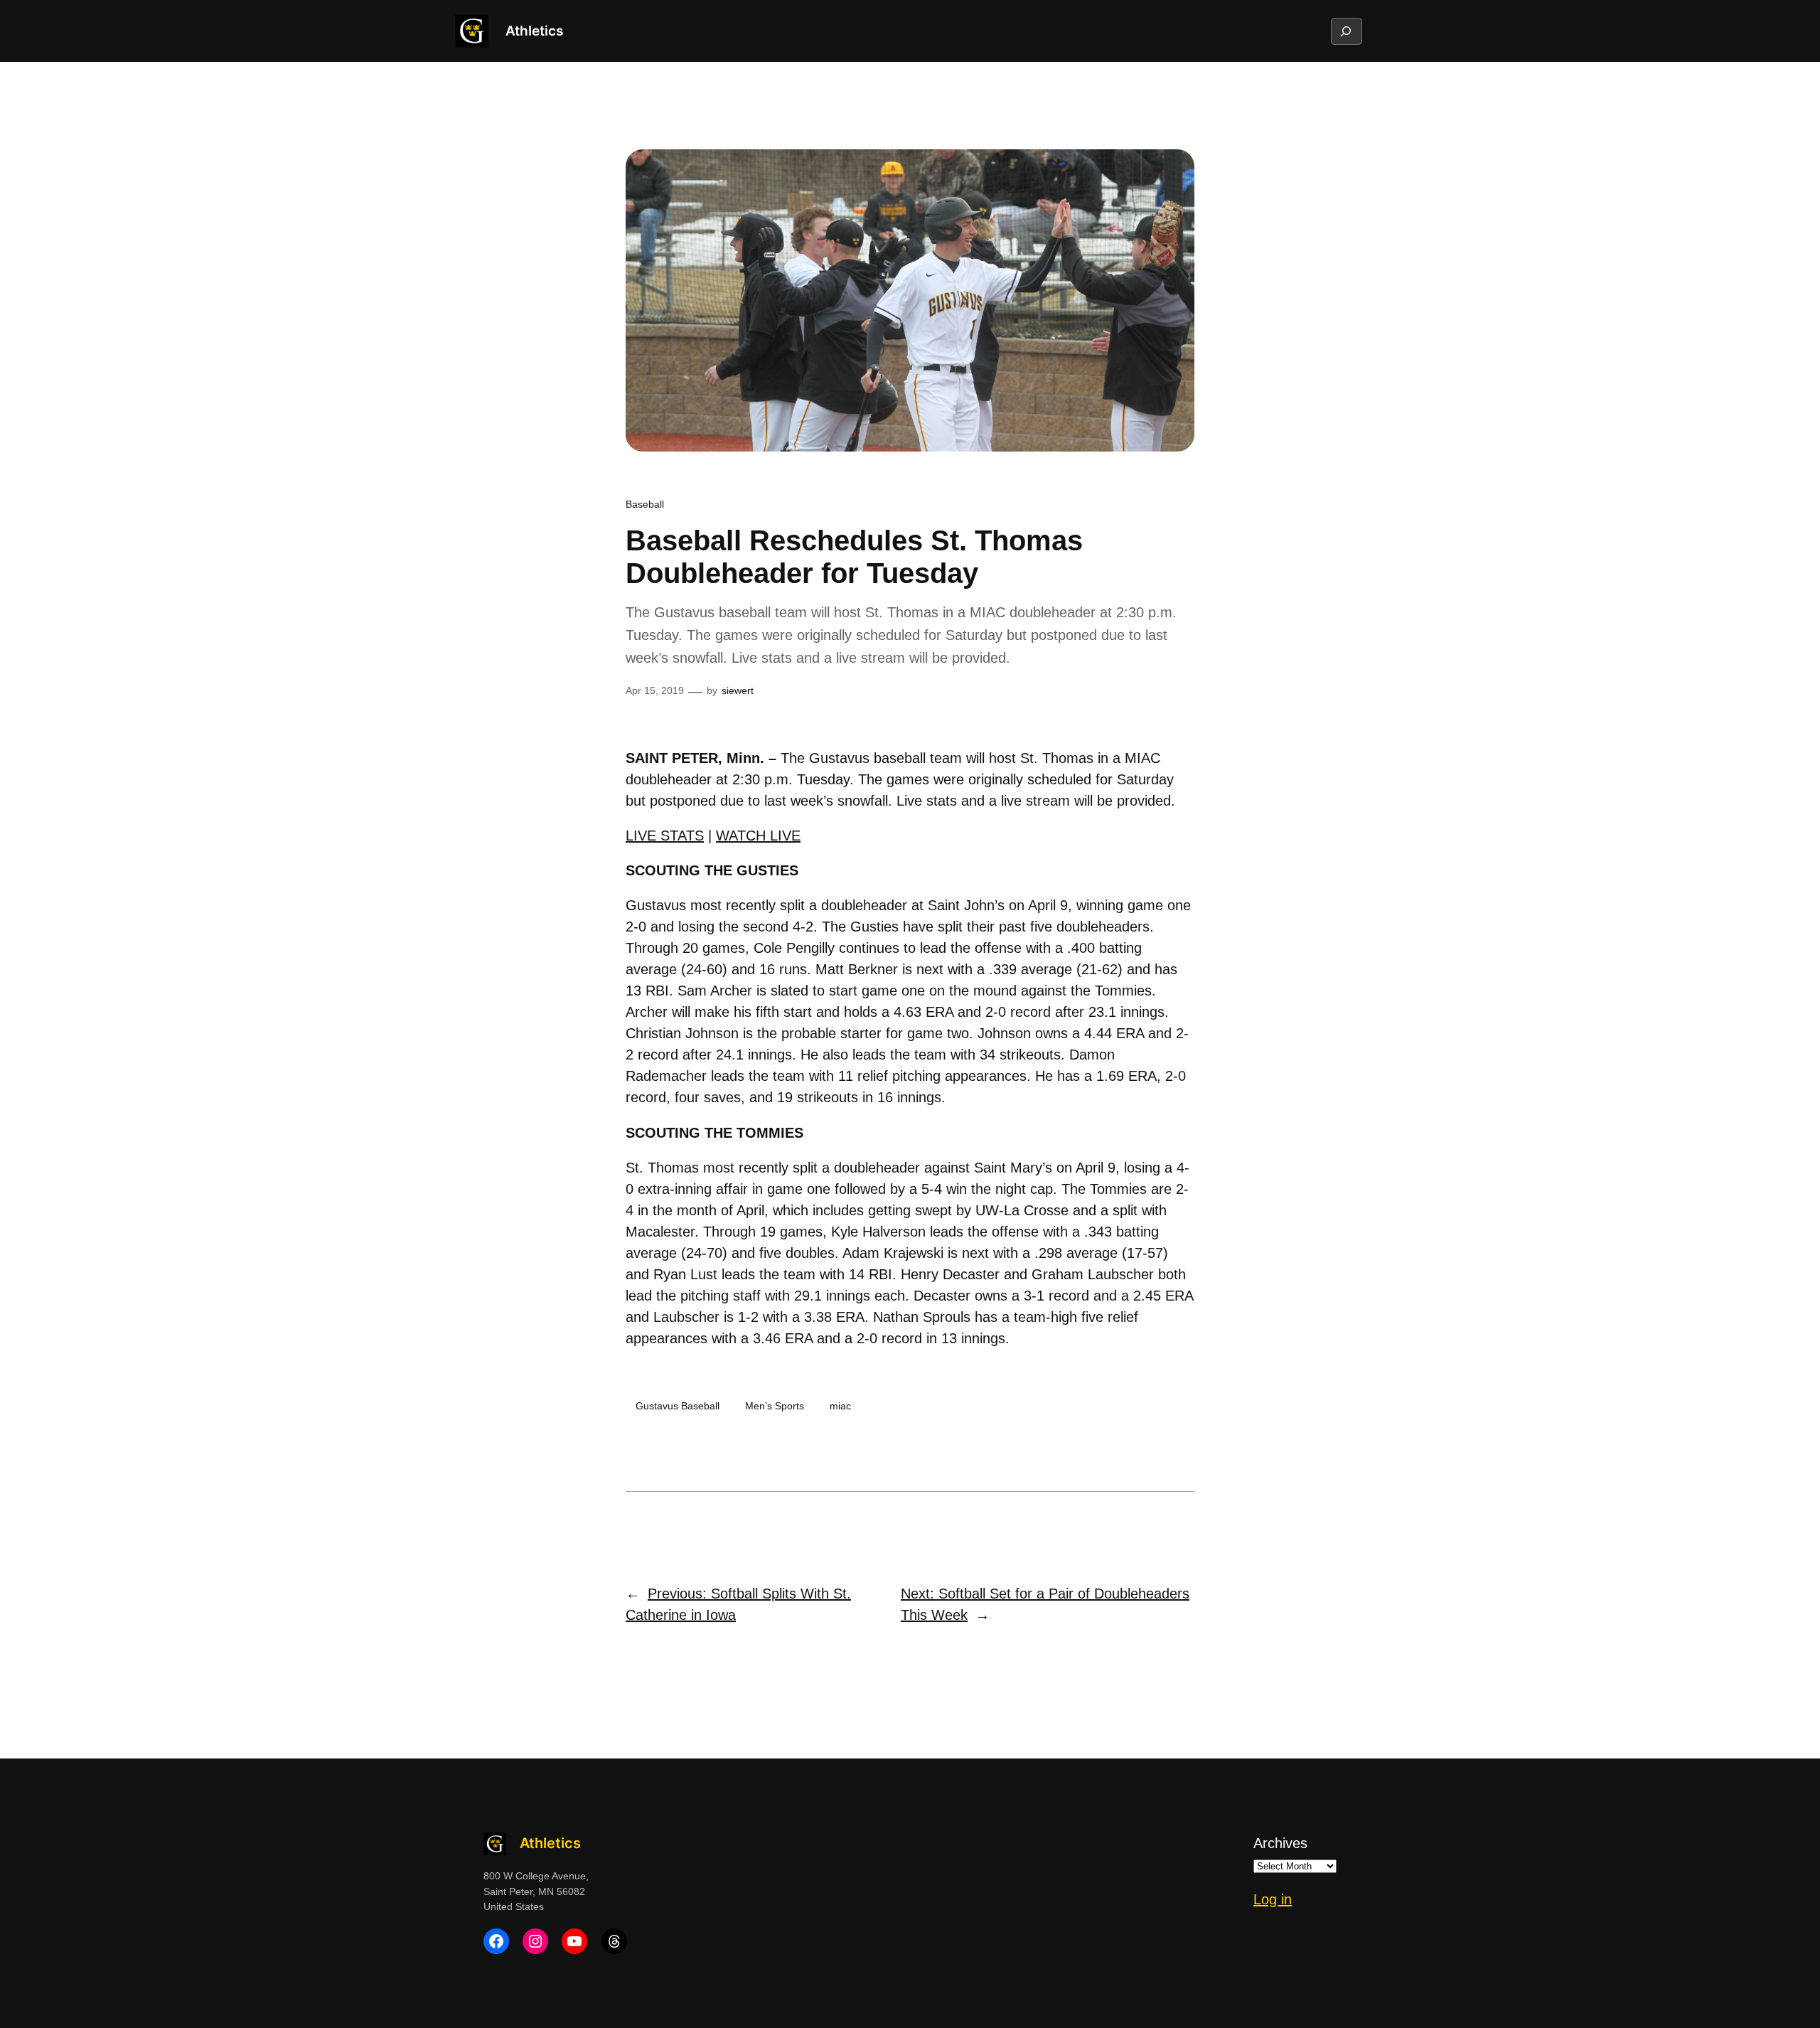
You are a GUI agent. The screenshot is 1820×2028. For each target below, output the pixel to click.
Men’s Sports (775, 1406)
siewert (738, 690)
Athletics (534, 31)
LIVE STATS (665, 836)
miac (840, 1406)
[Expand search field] (1346, 31)
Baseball (645, 504)
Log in (1273, 1899)
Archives (1280, 1843)
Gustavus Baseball (678, 1406)
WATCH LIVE (758, 836)
